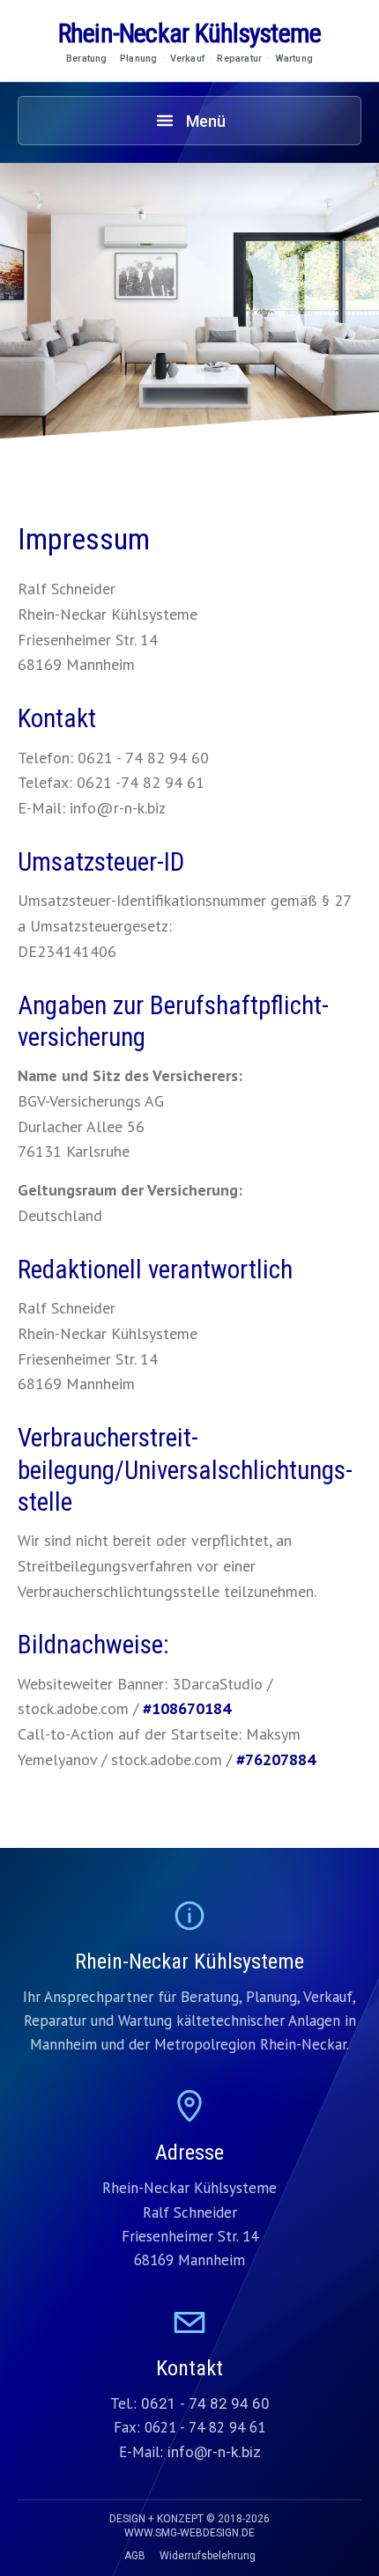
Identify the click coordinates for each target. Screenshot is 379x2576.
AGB (135, 2556)
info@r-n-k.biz (214, 2452)
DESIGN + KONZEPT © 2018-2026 (189, 2526)
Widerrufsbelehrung (208, 2556)
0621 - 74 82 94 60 (205, 2403)
